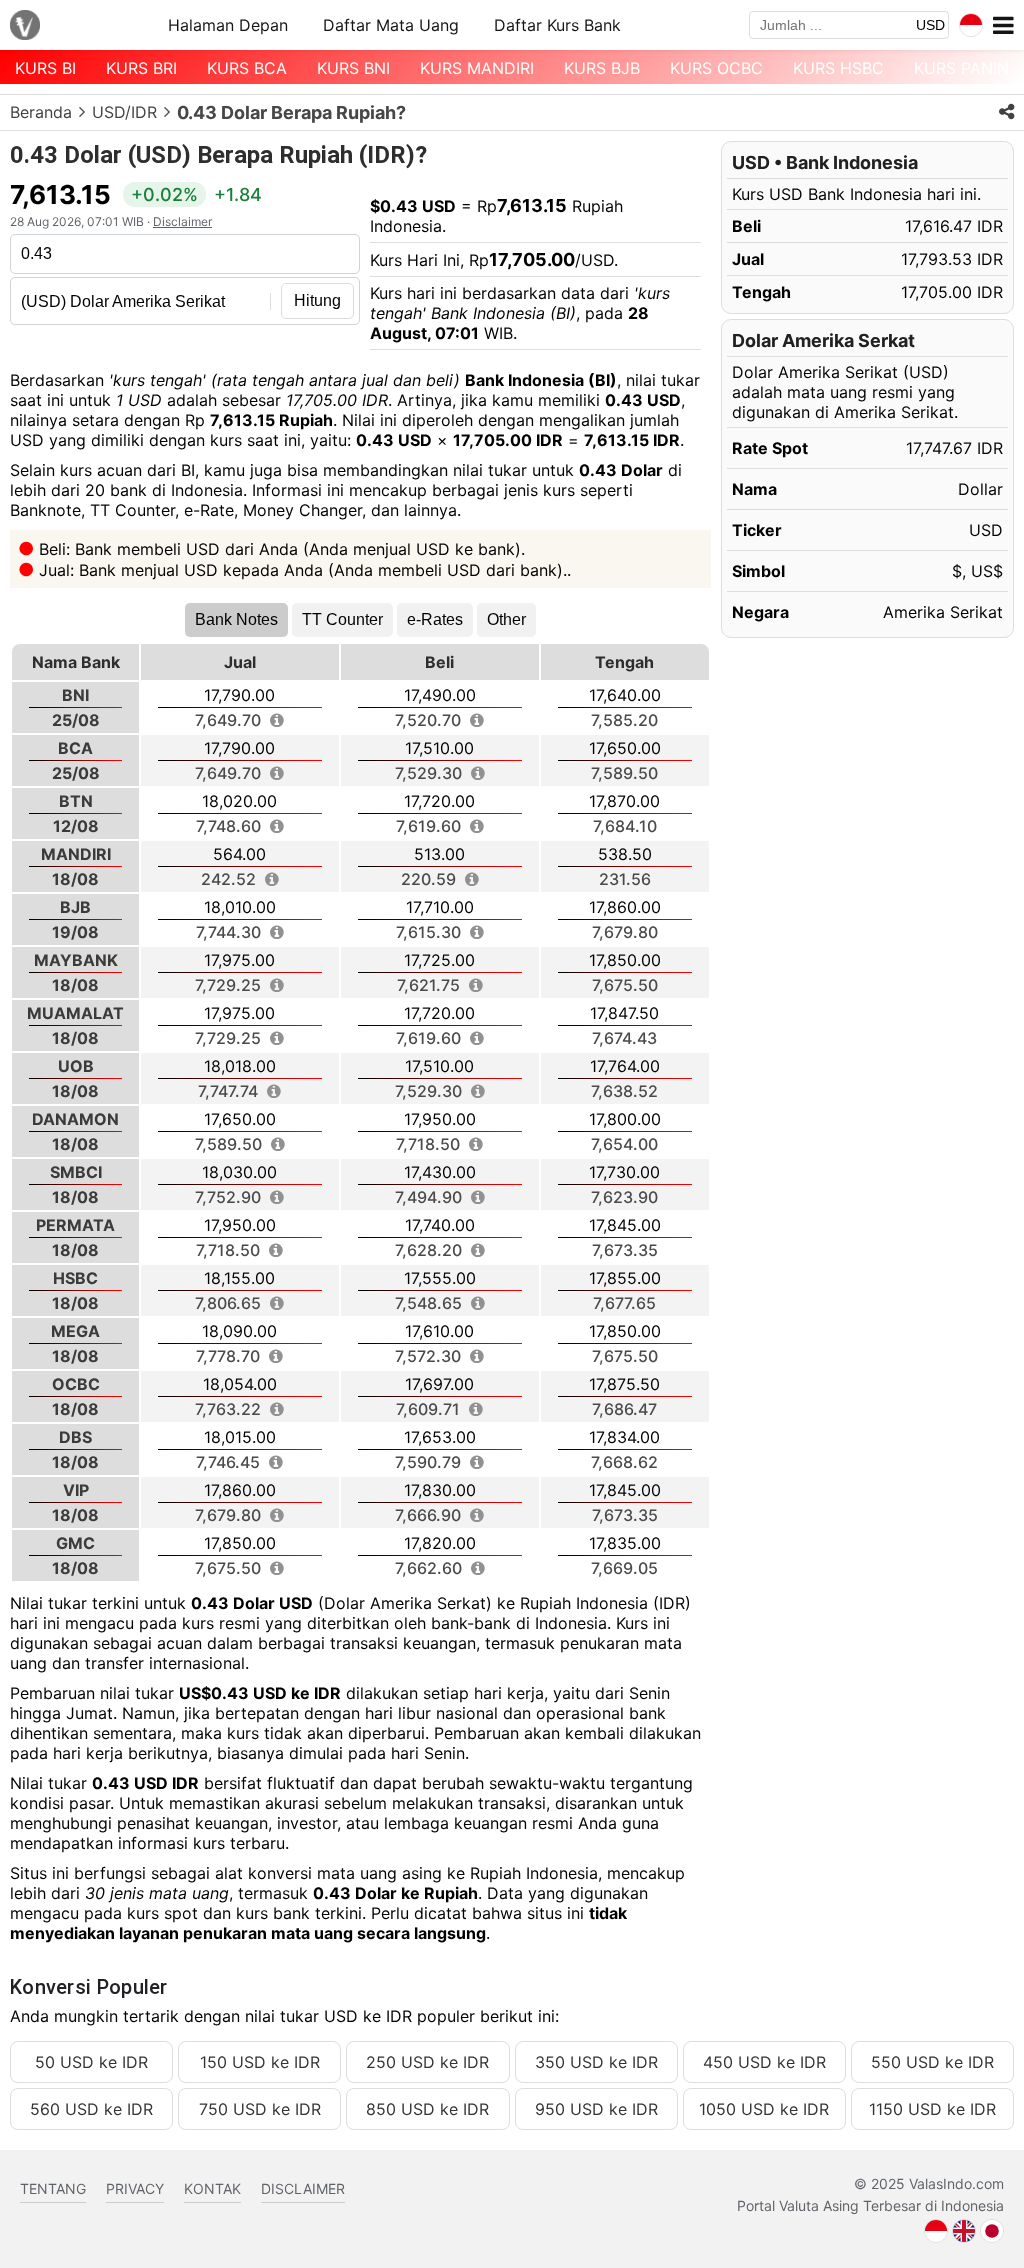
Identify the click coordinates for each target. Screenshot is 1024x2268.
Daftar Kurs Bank (557, 25)
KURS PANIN (961, 68)
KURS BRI (141, 68)
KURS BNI (353, 68)
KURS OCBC (716, 68)
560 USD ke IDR (91, 2109)
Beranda (41, 112)
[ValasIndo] (25, 25)
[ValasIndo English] (964, 2229)
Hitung (317, 300)
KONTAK (212, 2188)
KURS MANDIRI (477, 68)
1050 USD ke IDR (764, 2109)
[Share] (1006, 112)
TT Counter (342, 619)
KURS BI (45, 68)
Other (506, 619)
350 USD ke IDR (596, 2062)
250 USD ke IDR (427, 2062)
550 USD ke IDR (932, 2062)
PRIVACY (135, 2188)
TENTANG (53, 2188)
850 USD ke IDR (427, 2109)
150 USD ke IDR (260, 2062)
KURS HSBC (838, 68)
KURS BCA (247, 68)
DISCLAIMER (303, 2188)
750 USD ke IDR (260, 2109)
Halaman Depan (228, 25)
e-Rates (435, 619)
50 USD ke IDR (91, 2062)
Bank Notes (236, 619)
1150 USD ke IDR (932, 2109)
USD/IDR (124, 112)
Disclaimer (182, 221)
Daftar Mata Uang (391, 25)
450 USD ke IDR (764, 2062)
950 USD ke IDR (596, 2109)
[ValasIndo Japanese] (992, 2229)
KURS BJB (602, 68)
